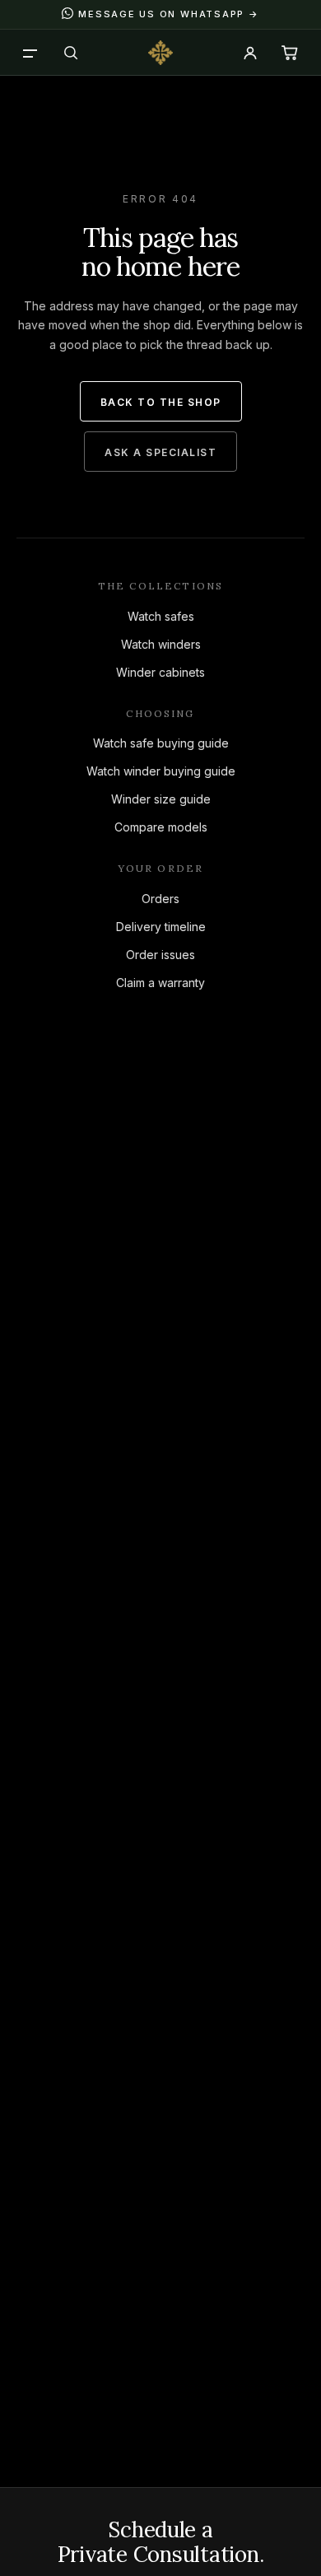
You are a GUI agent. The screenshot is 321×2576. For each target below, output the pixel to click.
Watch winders (161, 644)
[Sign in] (250, 53)
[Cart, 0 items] (290, 53)
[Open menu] (31, 53)
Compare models (161, 827)
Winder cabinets (160, 672)
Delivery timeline (161, 927)
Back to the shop (161, 402)
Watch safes (161, 616)
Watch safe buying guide (161, 743)
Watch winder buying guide (161, 771)
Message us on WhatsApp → (168, 14)
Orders (160, 899)
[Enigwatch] (160, 53)
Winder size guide (161, 799)
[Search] (71, 53)
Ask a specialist (160, 452)
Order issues (160, 955)
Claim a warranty (160, 983)
